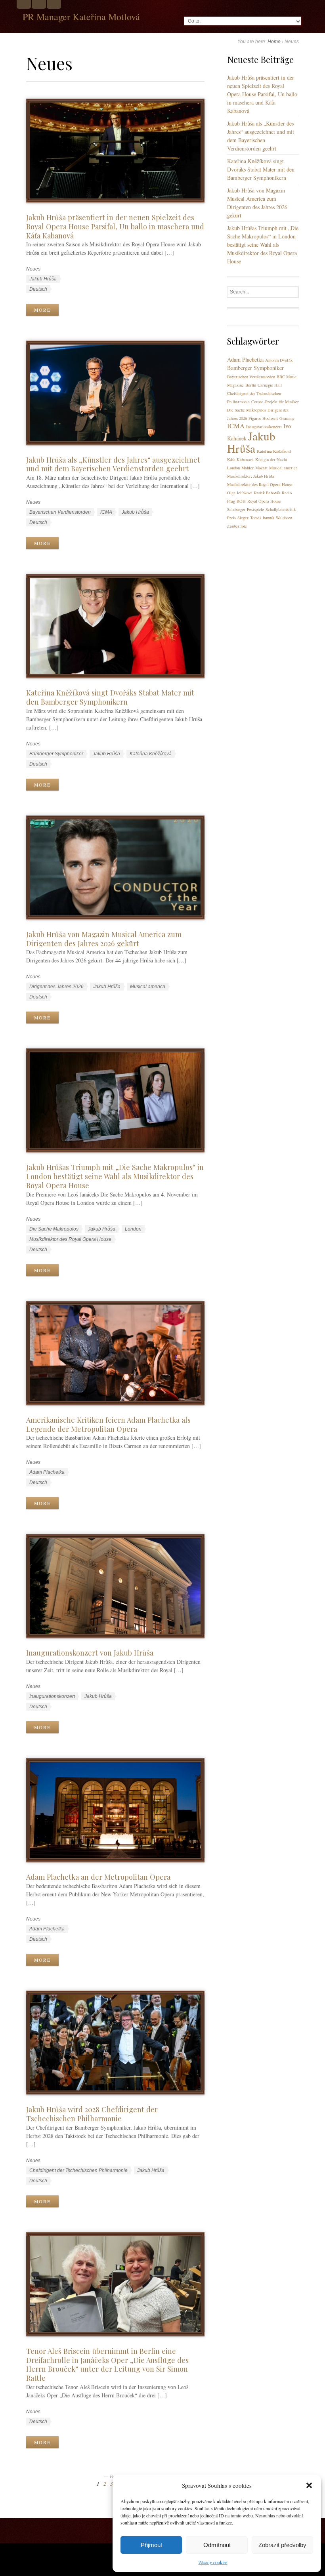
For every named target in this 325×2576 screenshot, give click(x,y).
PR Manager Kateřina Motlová (81, 17)
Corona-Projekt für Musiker (275, 402)
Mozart (261, 468)
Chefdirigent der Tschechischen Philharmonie (78, 2170)
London (133, 1229)
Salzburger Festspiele (246, 509)
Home (274, 42)
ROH (241, 501)
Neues (33, 269)
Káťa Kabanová (240, 459)
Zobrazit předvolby (282, 2545)
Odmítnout (217, 2545)
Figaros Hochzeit (263, 418)
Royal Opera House (264, 501)
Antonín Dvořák (279, 360)
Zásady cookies (213, 2562)
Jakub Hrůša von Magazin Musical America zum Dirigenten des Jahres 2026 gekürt (104, 939)
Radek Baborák (267, 493)
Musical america (148, 987)
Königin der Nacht (271, 459)
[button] (309, 2485)
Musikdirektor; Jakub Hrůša (251, 476)
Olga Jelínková (240, 493)
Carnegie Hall (270, 385)
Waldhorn (284, 518)
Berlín (251, 385)
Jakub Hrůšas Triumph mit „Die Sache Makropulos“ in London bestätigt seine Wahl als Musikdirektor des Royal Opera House (115, 1176)
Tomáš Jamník (262, 518)
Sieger (243, 518)
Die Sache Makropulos (54, 1229)
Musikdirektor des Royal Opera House (70, 1239)
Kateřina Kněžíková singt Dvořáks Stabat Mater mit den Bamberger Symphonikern (110, 697)
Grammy (287, 418)
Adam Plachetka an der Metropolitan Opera (98, 1877)
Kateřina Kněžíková (151, 754)
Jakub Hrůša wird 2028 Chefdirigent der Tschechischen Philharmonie (92, 2114)
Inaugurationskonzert (52, 1696)
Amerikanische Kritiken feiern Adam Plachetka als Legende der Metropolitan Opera (108, 1424)
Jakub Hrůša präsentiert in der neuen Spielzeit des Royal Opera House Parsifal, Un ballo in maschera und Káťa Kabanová (115, 226)
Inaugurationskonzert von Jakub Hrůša (90, 1653)
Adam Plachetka (47, 1472)
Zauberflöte (237, 526)
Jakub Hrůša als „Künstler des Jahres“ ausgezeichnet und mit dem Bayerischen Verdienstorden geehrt (113, 464)
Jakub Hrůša (43, 279)
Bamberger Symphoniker (56, 754)
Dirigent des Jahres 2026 (56, 987)
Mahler (248, 468)
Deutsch (38, 289)
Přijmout (151, 2545)
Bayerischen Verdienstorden (60, 512)
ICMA (106, 512)
